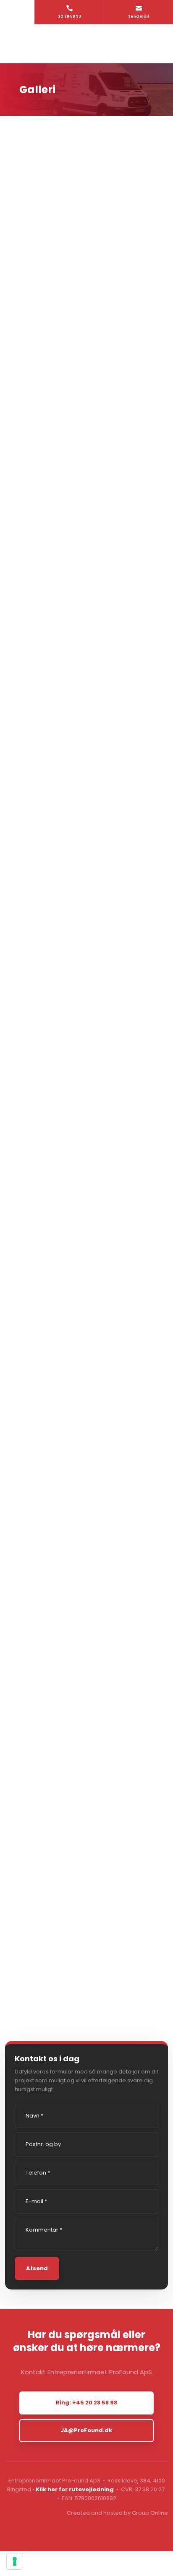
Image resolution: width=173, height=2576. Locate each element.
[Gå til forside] (86, 44)
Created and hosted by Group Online (117, 2513)
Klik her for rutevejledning (75, 2489)
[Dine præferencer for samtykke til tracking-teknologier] (15, 2561)
